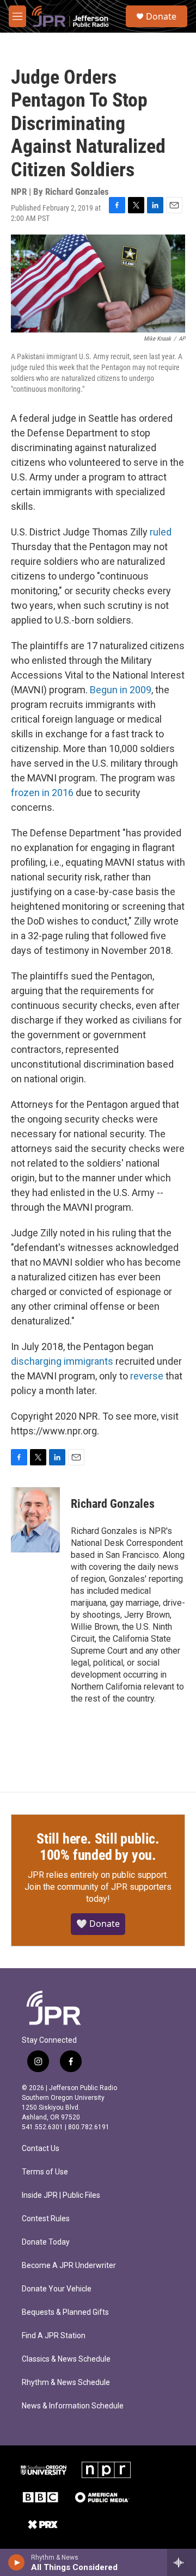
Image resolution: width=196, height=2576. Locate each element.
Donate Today (46, 2242)
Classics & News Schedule (66, 2359)
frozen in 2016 (42, 793)
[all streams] (182, 2562)
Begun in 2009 (121, 690)
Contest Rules (46, 2219)
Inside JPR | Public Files (61, 2195)
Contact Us (41, 2149)
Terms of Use (45, 2172)
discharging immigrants (62, 1361)
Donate (161, 16)
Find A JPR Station (54, 2336)
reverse (147, 1376)
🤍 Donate (98, 1924)
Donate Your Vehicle (57, 2289)
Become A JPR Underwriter (69, 2266)
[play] (17, 2562)
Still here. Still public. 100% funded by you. (98, 1847)
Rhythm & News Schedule (66, 2383)
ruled (161, 532)
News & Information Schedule (73, 2406)
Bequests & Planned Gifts (65, 2312)
